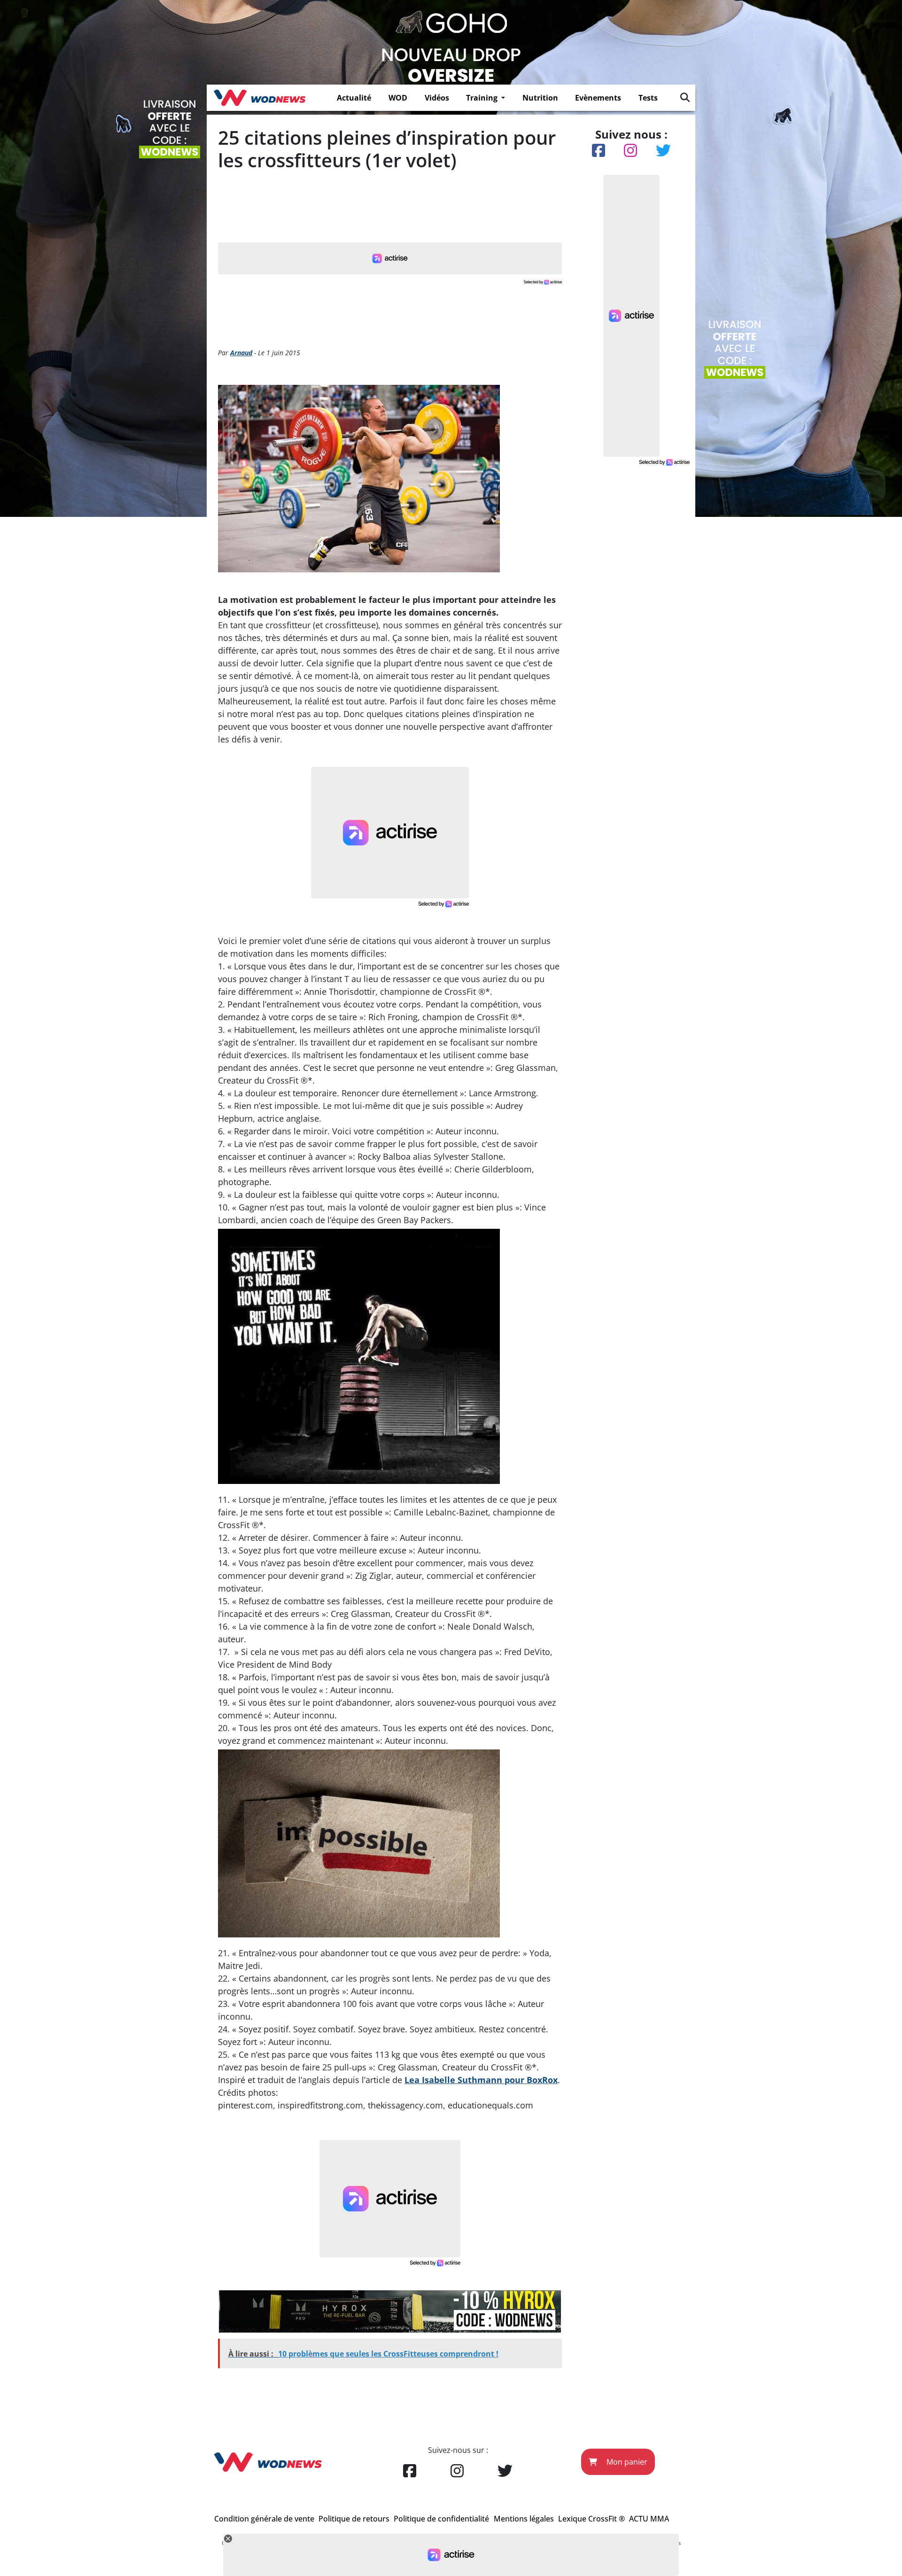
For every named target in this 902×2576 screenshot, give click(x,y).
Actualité (354, 98)
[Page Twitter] (505, 2471)
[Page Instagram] (457, 2471)
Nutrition (540, 98)
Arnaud (241, 353)
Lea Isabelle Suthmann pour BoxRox (481, 2080)
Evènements (598, 98)
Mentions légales (524, 2519)
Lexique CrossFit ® (591, 2519)
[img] (685, 97)
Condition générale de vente (264, 2519)
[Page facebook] (410, 2471)
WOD (398, 98)
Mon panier (626, 2462)
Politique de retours (354, 2519)
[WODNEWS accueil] (260, 98)
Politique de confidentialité (441, 2519)
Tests (648, 98)
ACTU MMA (649, 2519)
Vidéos (437, 98)
